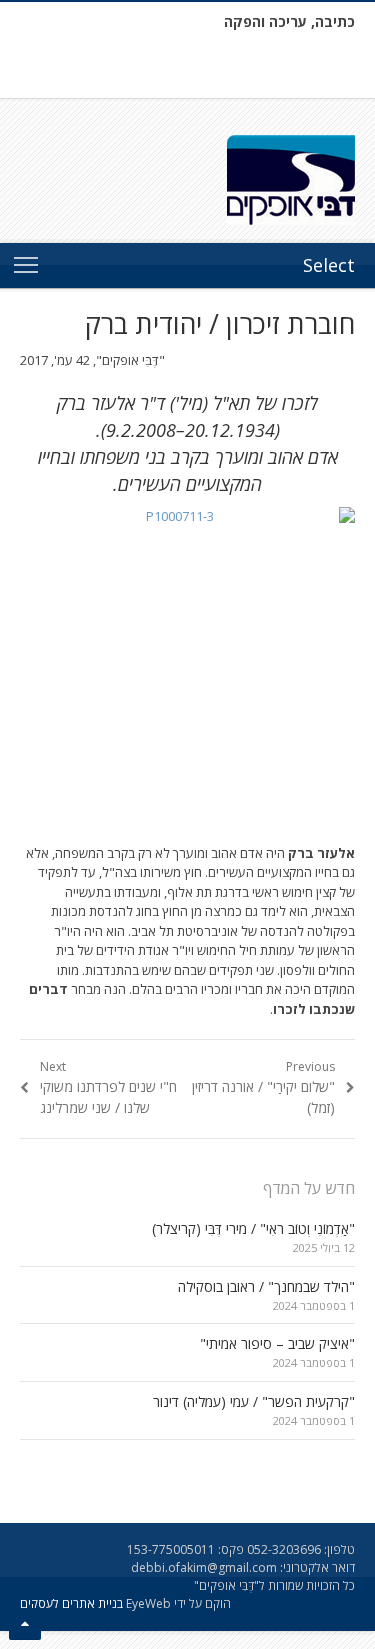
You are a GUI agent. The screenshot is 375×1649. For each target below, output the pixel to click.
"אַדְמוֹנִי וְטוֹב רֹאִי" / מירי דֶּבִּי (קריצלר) (253, 1228)
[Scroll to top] (25, 1624)
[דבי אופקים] (187, 180)
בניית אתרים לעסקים (71, 1603)
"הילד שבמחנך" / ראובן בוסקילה (266, 1286)
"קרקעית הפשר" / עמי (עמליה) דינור (254, 1401)
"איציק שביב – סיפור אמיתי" (277, 1343)
